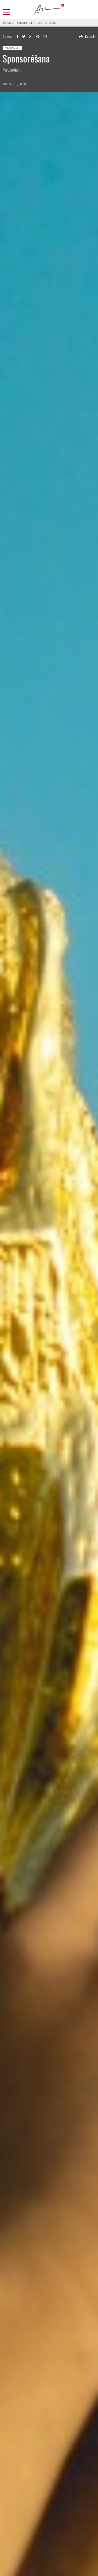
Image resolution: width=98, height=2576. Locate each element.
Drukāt (90, 36)
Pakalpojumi (12, 48)
